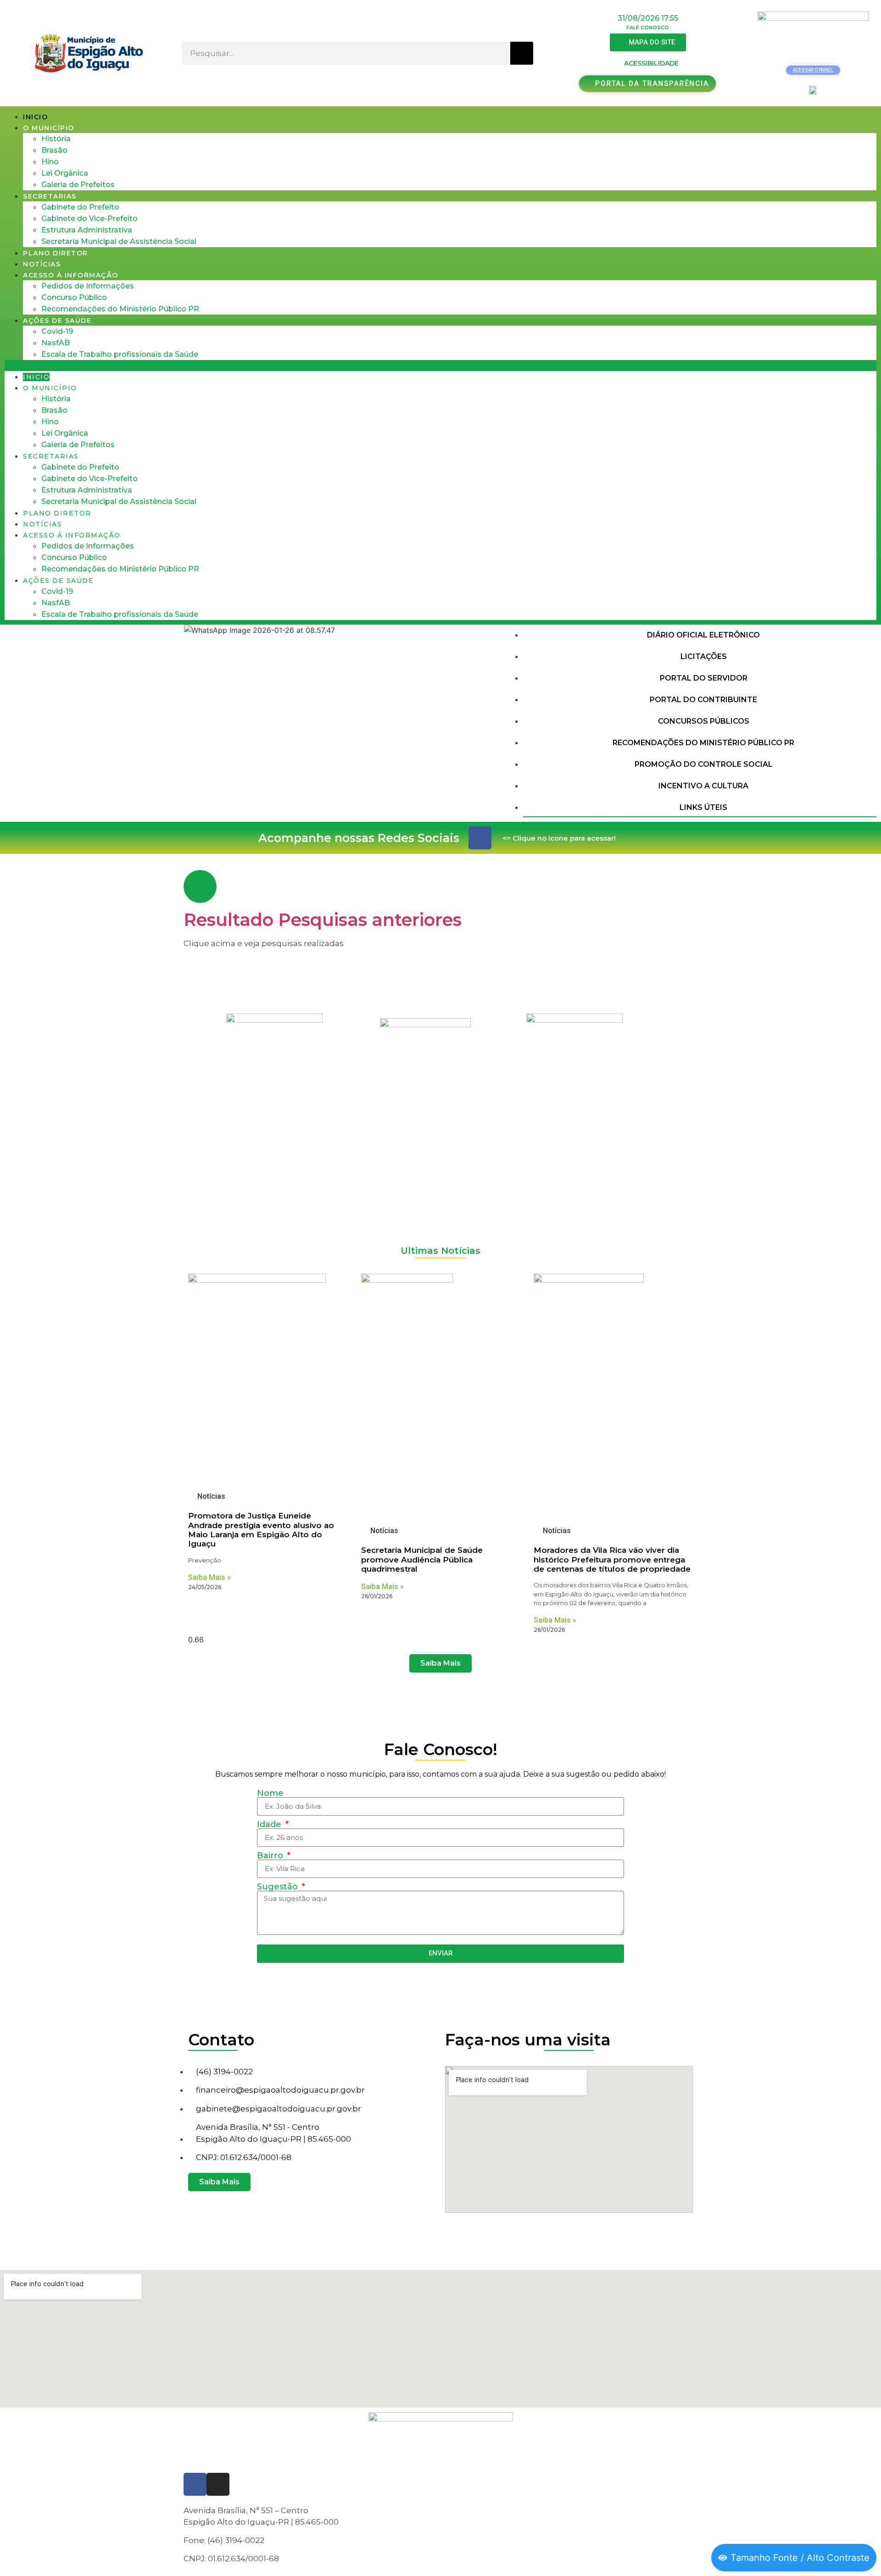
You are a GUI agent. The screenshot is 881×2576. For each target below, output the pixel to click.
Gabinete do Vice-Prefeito (89, 219)
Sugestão (279, 1887)
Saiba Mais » (209, 1577)
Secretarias (50, 196)
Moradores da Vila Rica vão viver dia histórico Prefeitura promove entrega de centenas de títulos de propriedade (612, 1559)
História (56, 139)
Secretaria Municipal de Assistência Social (119, 241)
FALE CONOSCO (648, 28)
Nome (270, 1793)
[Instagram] (218, 2484)
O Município (49, 128)
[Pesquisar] (522, 53)
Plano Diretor (56, 253)
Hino (50, 162)
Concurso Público (74, 297)
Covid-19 (57, 331)
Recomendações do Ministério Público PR (120, 309)
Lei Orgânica (65, 173)
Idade (270, 1824)
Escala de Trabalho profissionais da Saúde (120, 354)
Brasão (54, 150)
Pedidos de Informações (88, 286)
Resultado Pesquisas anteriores (323, 920)
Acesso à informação (71, 275)
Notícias (42, 264)
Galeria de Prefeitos (78, 185)
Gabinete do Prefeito (80, 207)
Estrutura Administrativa (87, 230)
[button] (440, 366)
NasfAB (56, 343)
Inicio (35, 117)
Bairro (271, 1856)
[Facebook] (480, 838)
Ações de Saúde (57, 321)
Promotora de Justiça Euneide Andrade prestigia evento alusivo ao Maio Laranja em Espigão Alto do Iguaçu (261, 1530)
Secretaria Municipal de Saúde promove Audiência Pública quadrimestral (422, 1559)
